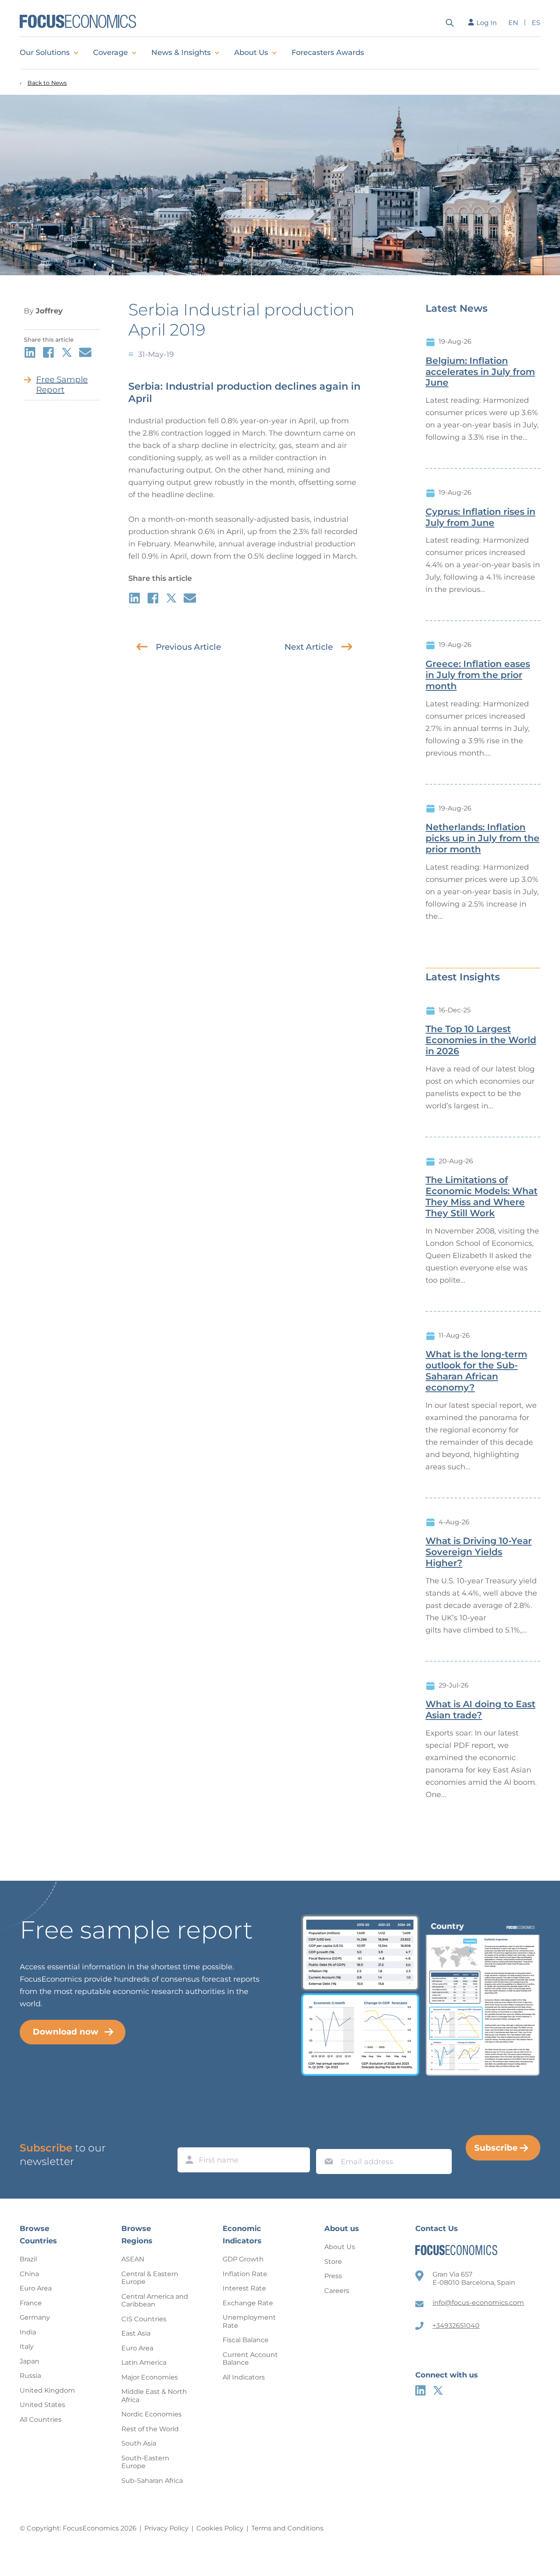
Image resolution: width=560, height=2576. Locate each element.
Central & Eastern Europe (150, 2278)
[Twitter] (438, 2390)
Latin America (144, 2362)
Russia (30, 2376)
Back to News (47, 83)
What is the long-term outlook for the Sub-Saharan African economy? (476, 1371)
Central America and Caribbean (155, 2301)
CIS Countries (144, 2319)
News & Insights (181, 53)
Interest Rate (244, 2288)
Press (333, 2276)
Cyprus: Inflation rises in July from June (480, 517)
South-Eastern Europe (145, 2462)
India (28, 2332)
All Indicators (244, 2377)
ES (536, 23)
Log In (487, 23)
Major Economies (150, 2377)
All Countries (41, 2420)
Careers (337, 2291)
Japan (30, 2361)
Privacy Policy (166, 2528)
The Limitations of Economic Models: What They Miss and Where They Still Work (481, 1197)
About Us (251, 53)
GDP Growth (243, 2259)
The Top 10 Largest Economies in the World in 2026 (481, 1040)
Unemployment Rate (249, 2321)
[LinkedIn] (420, 2390)
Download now (66, 2032)
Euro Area (36, 2288)
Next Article (309, 647)
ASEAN (133, 2259)
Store (333, 2262)
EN (513, 23)
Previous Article (188, 647)
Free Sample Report (62, 385)
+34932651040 (456, 2326)
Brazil (28, 2259)
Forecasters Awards (328, 53)
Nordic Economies (151, 2414)
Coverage (110, 53)
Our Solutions (45, 53)
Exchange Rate (248, 2303)
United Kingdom (47, 2390)
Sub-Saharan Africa (152, 2481)
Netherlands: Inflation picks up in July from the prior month (483, 838)
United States (42, 2405)
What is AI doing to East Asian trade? (480, 1710)
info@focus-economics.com (478, 2303)
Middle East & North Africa (154, 2396)
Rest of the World (150, 2429)
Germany (35, 2317)
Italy (27, 2346)
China (29, 2274)
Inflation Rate (245, 2274)
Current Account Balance (250, 2359)
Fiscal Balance (246, 2340)
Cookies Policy (220, 2528)
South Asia (139, 2443)
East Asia (136, 2333)
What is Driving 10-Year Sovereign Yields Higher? (479, 1552)
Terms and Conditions (287, 2528)
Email (327, 2141)
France (31, 2303)
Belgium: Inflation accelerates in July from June (480, 372)
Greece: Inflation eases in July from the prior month (478, 675)
